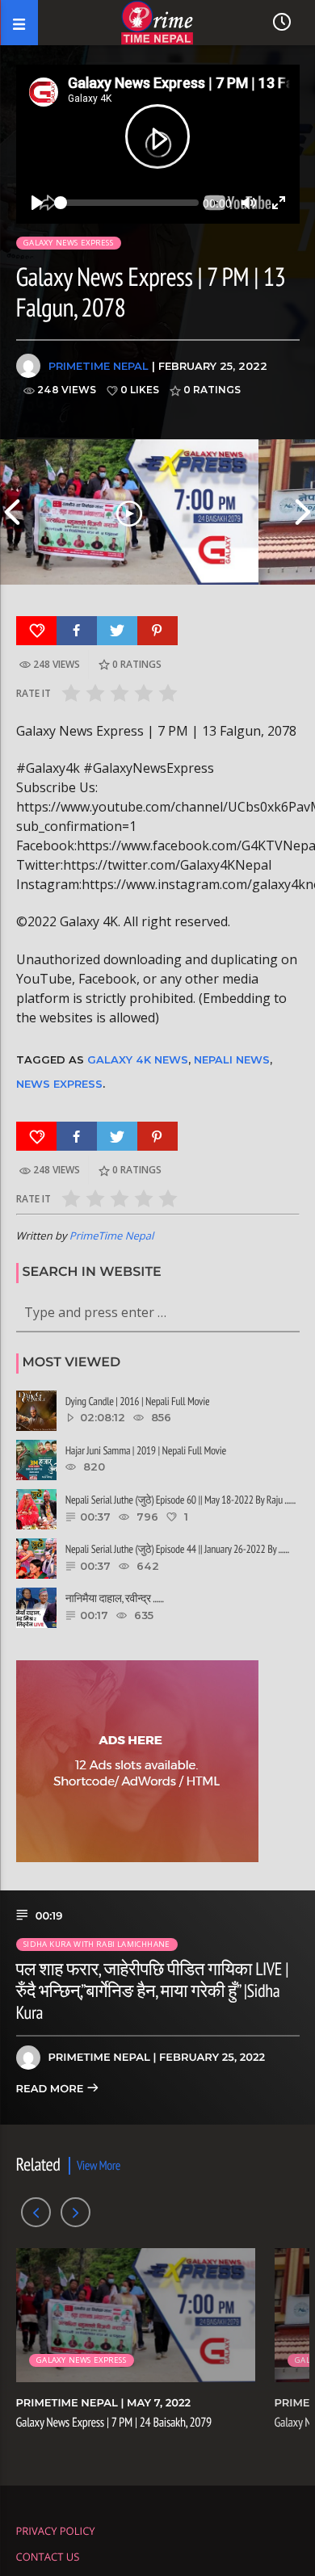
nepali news (232, 1059)
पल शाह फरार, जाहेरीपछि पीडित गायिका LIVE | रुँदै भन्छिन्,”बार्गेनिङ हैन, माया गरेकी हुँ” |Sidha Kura (152, 1991)
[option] (129, 512)
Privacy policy (56, 2531)
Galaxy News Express (68, 243)
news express (59, 1084)
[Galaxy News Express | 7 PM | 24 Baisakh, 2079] (129, 512)
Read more (51, 2089)
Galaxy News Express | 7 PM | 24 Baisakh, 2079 (114, 2423)
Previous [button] (12, 512)
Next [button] (303, 512)
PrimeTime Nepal (99, 366)
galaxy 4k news (138, 1059)
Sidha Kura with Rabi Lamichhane (97, 1944)
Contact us (48, 2557)
